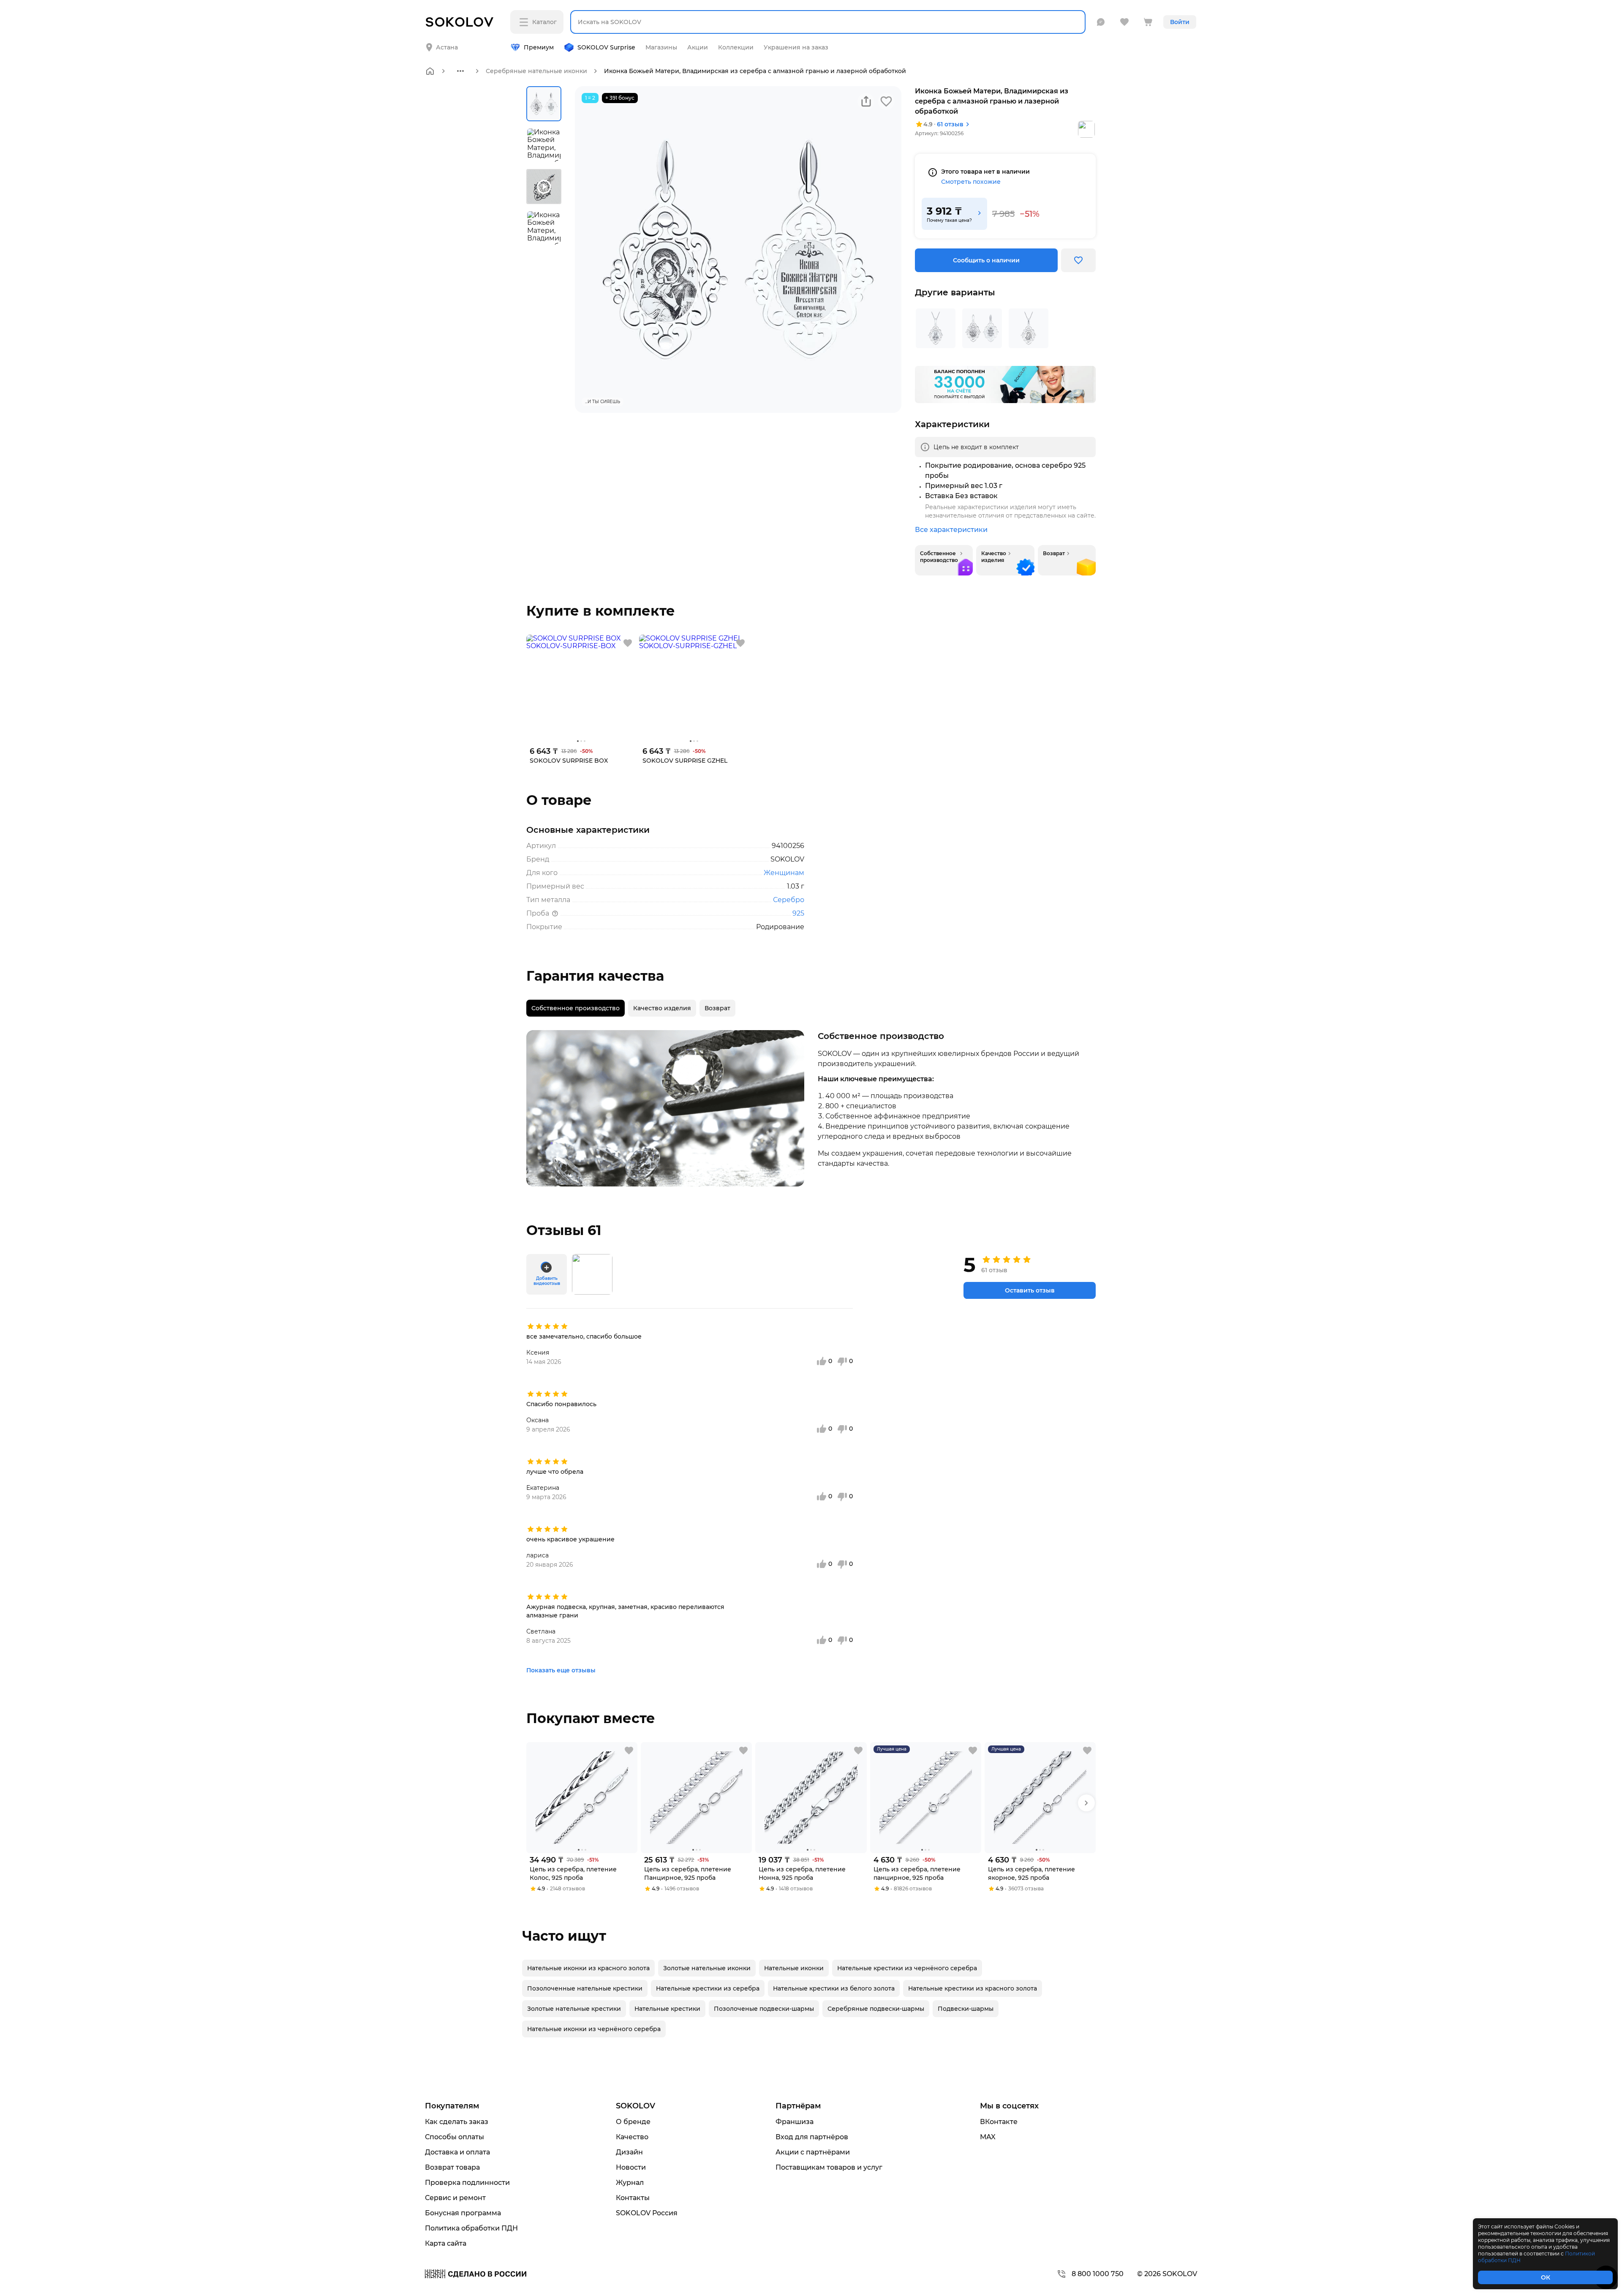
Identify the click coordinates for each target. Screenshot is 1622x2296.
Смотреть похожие (971, 182)
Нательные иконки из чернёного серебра (594, 2029)
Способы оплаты (454, 2137)
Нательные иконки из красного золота (588, 1968)
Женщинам (784, 873)
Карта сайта (446, 2243)
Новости (631, 2167)
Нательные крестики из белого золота (834, 1988)
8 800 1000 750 (1098, 2274)
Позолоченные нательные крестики (585, 1988)
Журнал (630, 2183)
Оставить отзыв (1030, 1290)
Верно (459, 41)
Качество (632, 2137)
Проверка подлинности (467, 2183)
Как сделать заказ (457, 2122)
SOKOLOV (635, 2106)
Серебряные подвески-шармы (876, 2009)
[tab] (576, 1008)
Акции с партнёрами (813, 2152)
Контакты (633, 2198)
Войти (1180, 22)
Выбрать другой (531, 41)
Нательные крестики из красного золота (973, 1988)
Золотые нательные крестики (574, 2009)
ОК (1546, 2277)
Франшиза (795, 2122)
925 (798, 913)
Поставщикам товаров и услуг (829, 2167)
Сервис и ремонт (455, 2198)
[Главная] (430, 71)
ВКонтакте (999, 2122)
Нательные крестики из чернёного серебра (907, 1968)
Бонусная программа (463, 2213)
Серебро (789, 900)
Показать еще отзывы (561, 1670)
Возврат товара (452, 2167)
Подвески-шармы (966, 2009)
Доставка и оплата (457, 2152)
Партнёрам (798, 2106)
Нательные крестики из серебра (708, 1988)
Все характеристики (951, 530)
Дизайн (629, 2152)
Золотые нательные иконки (707, 1968)
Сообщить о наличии (986, 260)
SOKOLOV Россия (647, 2213)
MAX (988, 2137)
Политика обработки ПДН (471, 2228)
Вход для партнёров (812, 2137)
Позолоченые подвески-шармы (764, 2009)
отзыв (950, 124)
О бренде (633, 2122)
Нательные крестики (667, 2009)
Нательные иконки (794, 1968)
